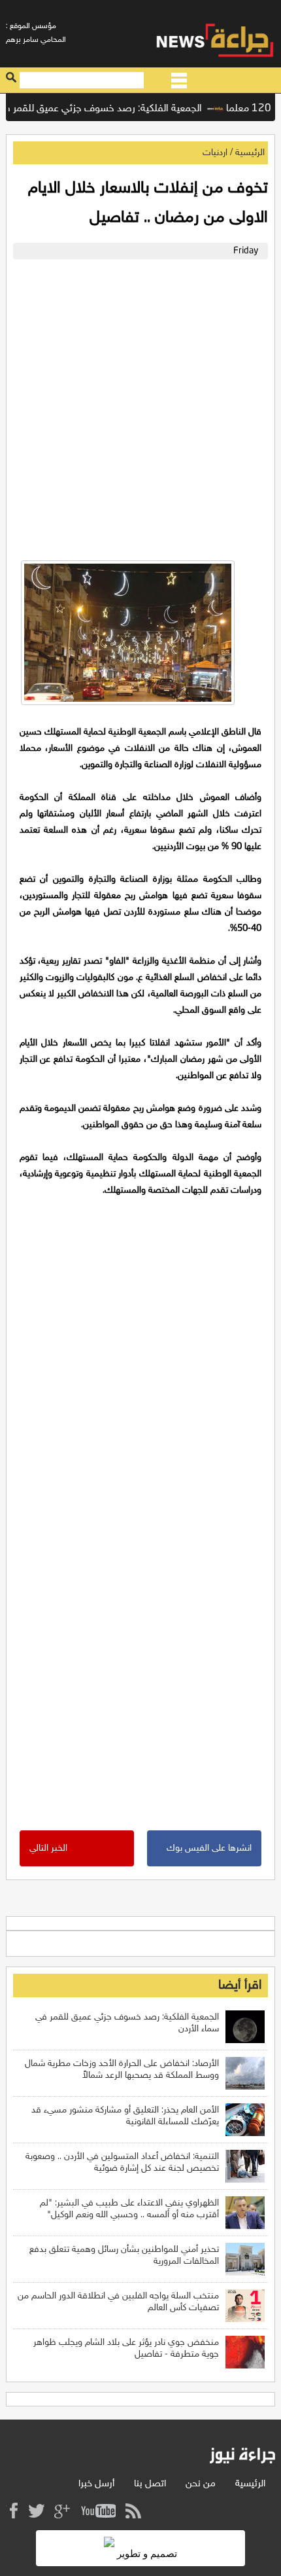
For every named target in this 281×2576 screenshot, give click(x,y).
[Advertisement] (140, 407)
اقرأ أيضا (240, 1986)
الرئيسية (250, 153)
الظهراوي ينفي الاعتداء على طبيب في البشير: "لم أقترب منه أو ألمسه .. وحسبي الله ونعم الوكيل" (129, 2209)
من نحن (201, 2484)
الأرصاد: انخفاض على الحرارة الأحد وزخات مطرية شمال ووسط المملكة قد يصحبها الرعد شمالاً (122, 2070)
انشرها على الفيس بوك (209, 1848)
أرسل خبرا (96, 2484)
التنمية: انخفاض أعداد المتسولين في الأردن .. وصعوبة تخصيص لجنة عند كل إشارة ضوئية (122, 2163)
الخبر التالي (48, 1848)
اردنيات (215, 153)
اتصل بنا (150, 2484)
